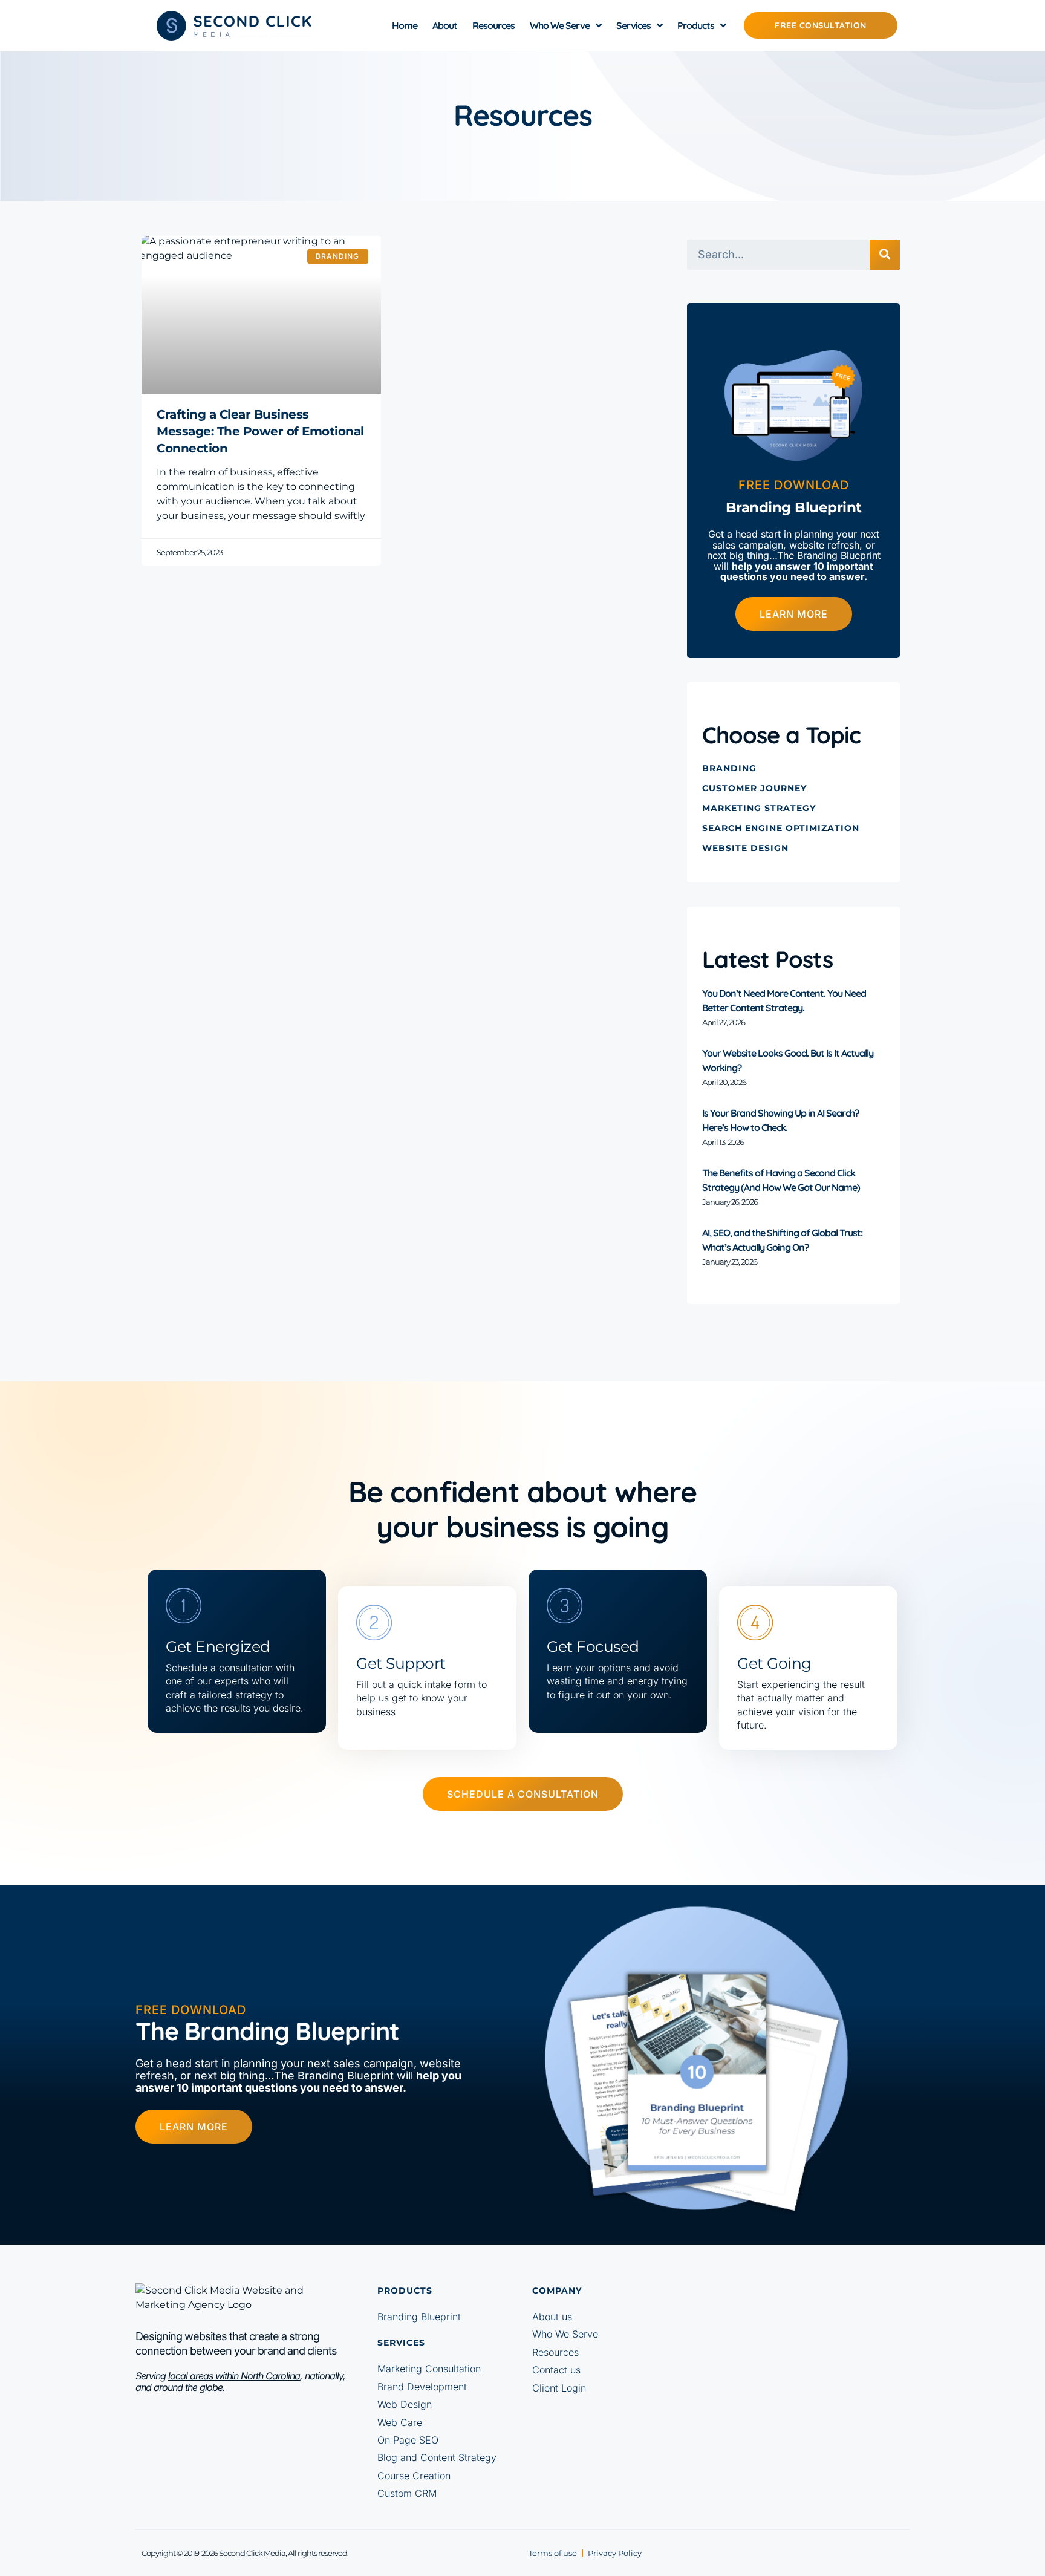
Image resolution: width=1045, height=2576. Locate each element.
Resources (493, 25)
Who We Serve (560, 25)
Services (633, 25)
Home (405, 25)
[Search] (885, 255)
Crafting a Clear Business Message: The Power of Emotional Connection (260, 431)
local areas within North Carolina (234, 2376)
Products (696, 25)
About (445, 25)
